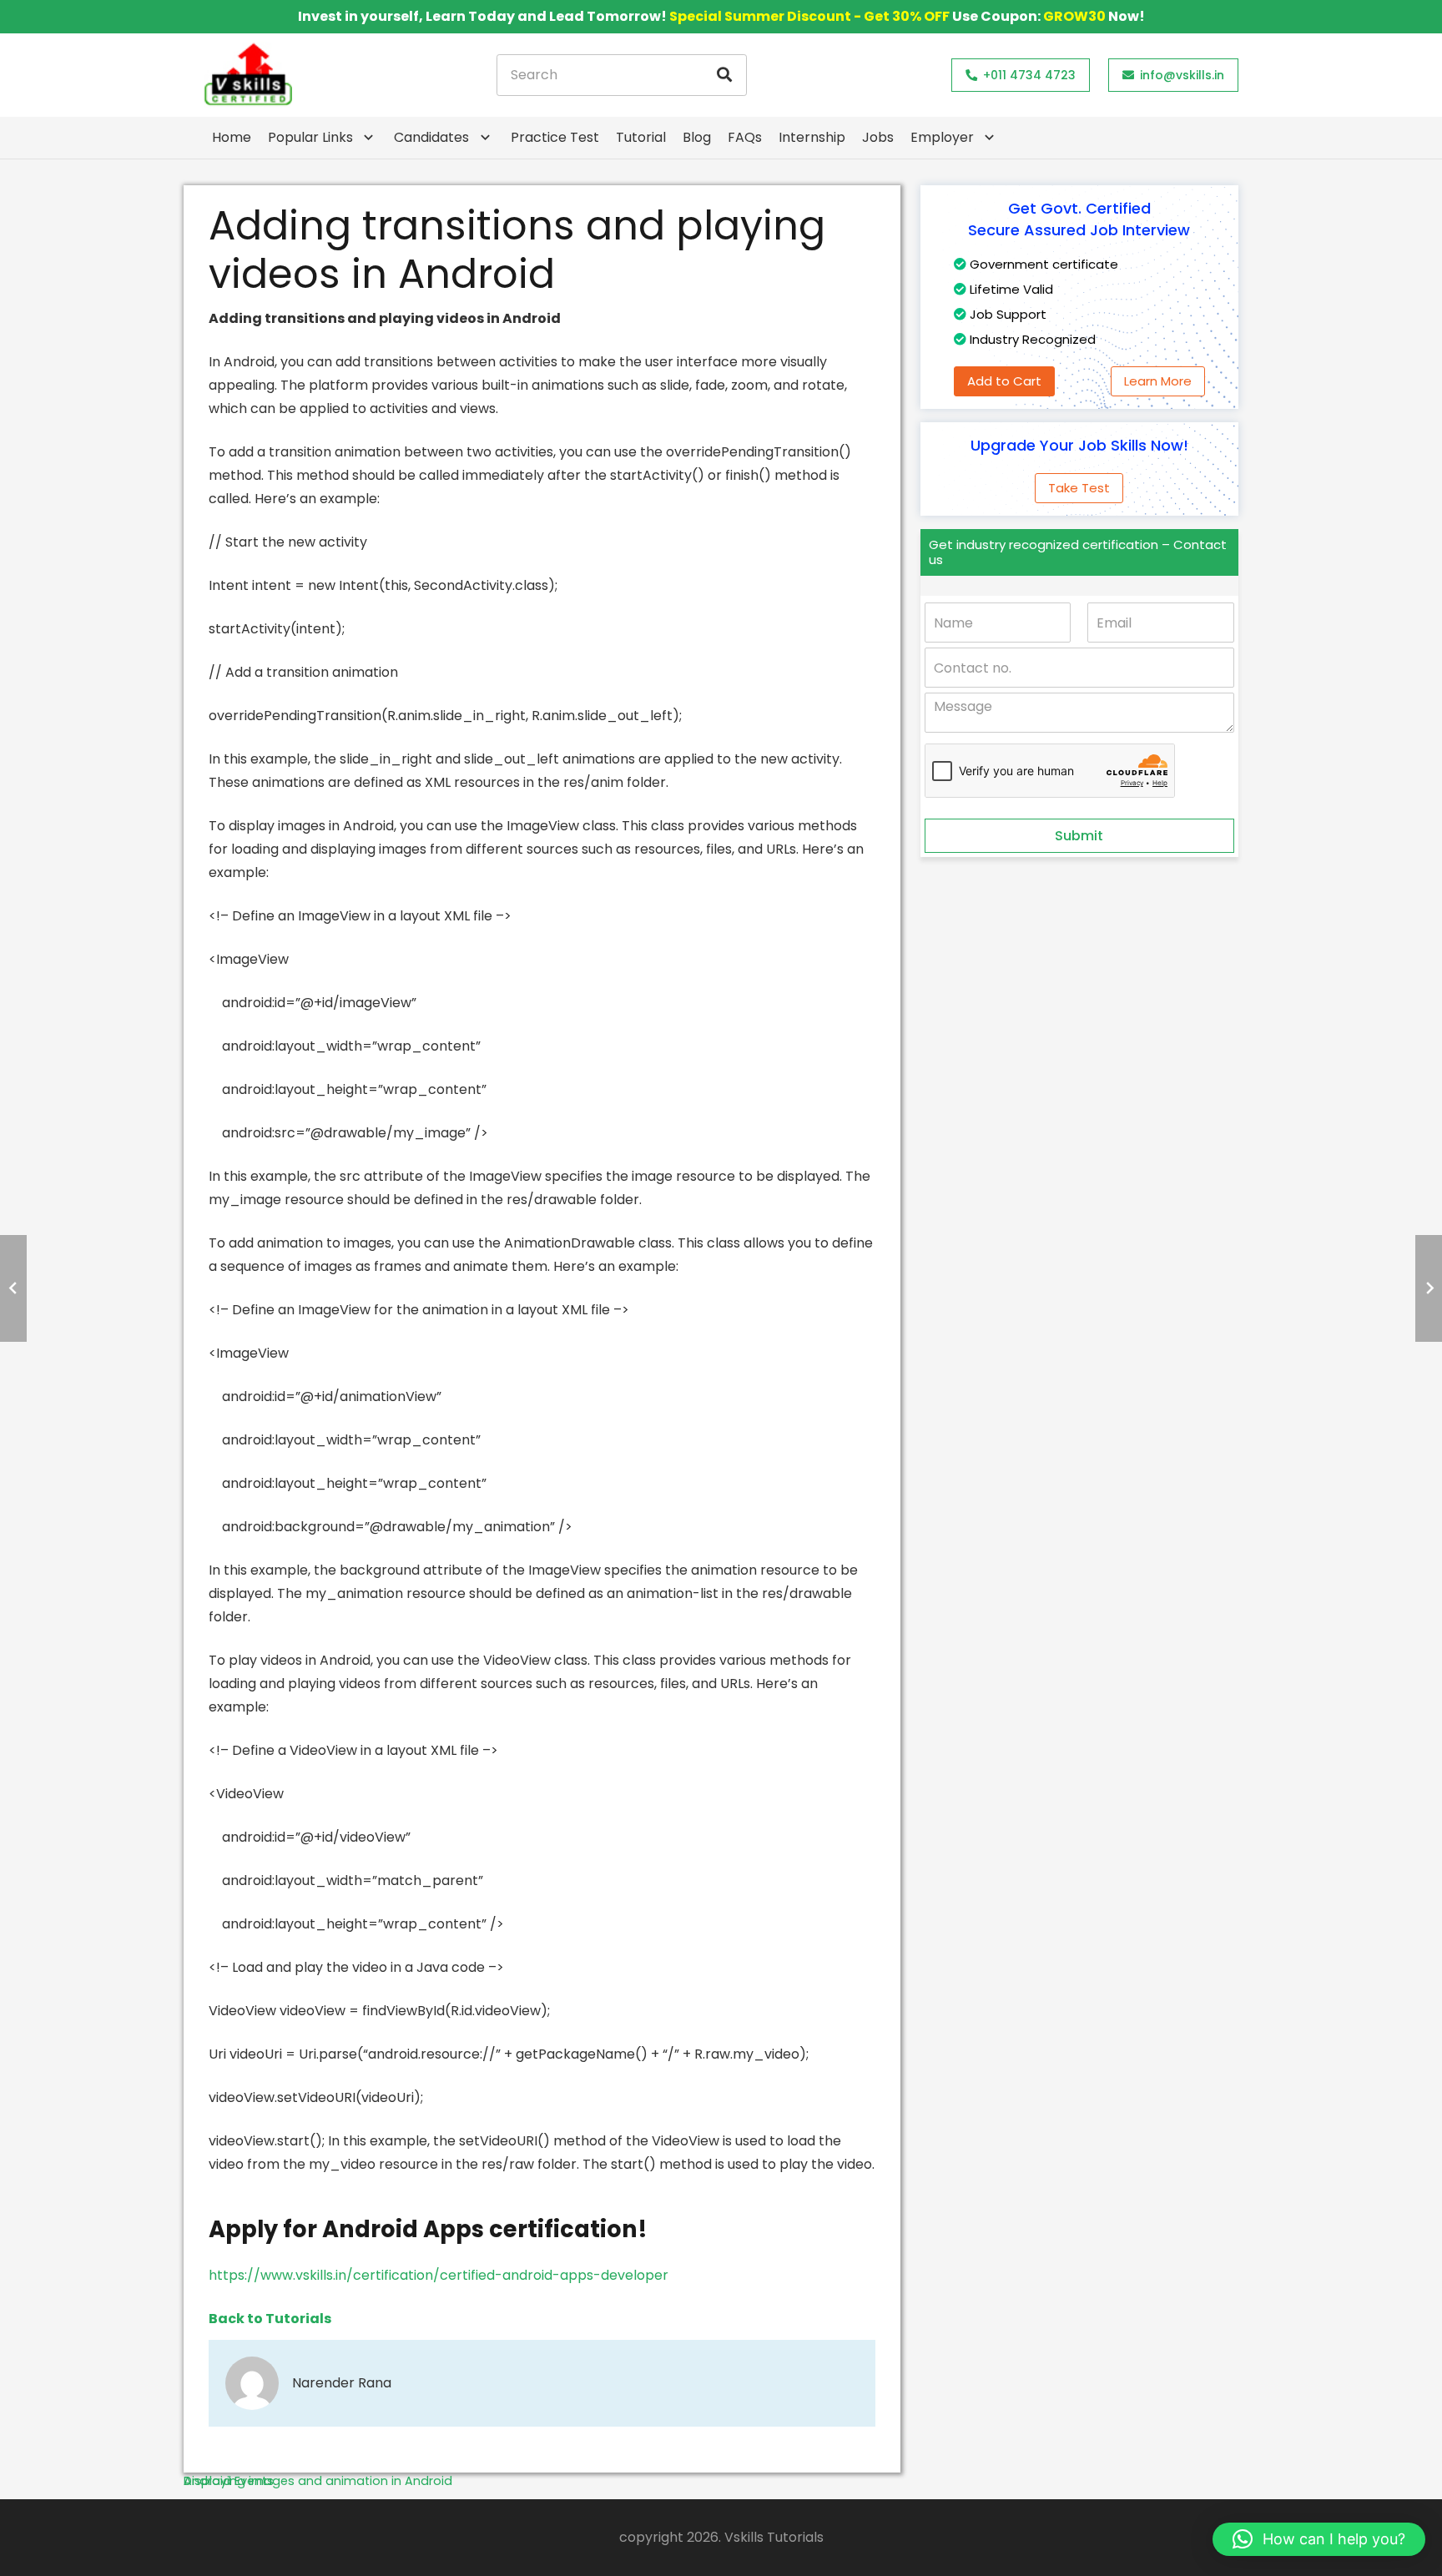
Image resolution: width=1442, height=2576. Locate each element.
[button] (1319, 2539)
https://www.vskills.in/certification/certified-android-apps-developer (439, 2275)
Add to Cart (1004, 381)
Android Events (229, 2481)
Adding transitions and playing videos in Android (517, 250)
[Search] (724, 75)
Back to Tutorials (270, 2319)
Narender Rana (342, 2383)
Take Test (1079, 488)
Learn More (1158, 381)
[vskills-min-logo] (248, 75)
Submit (1079, 836)
